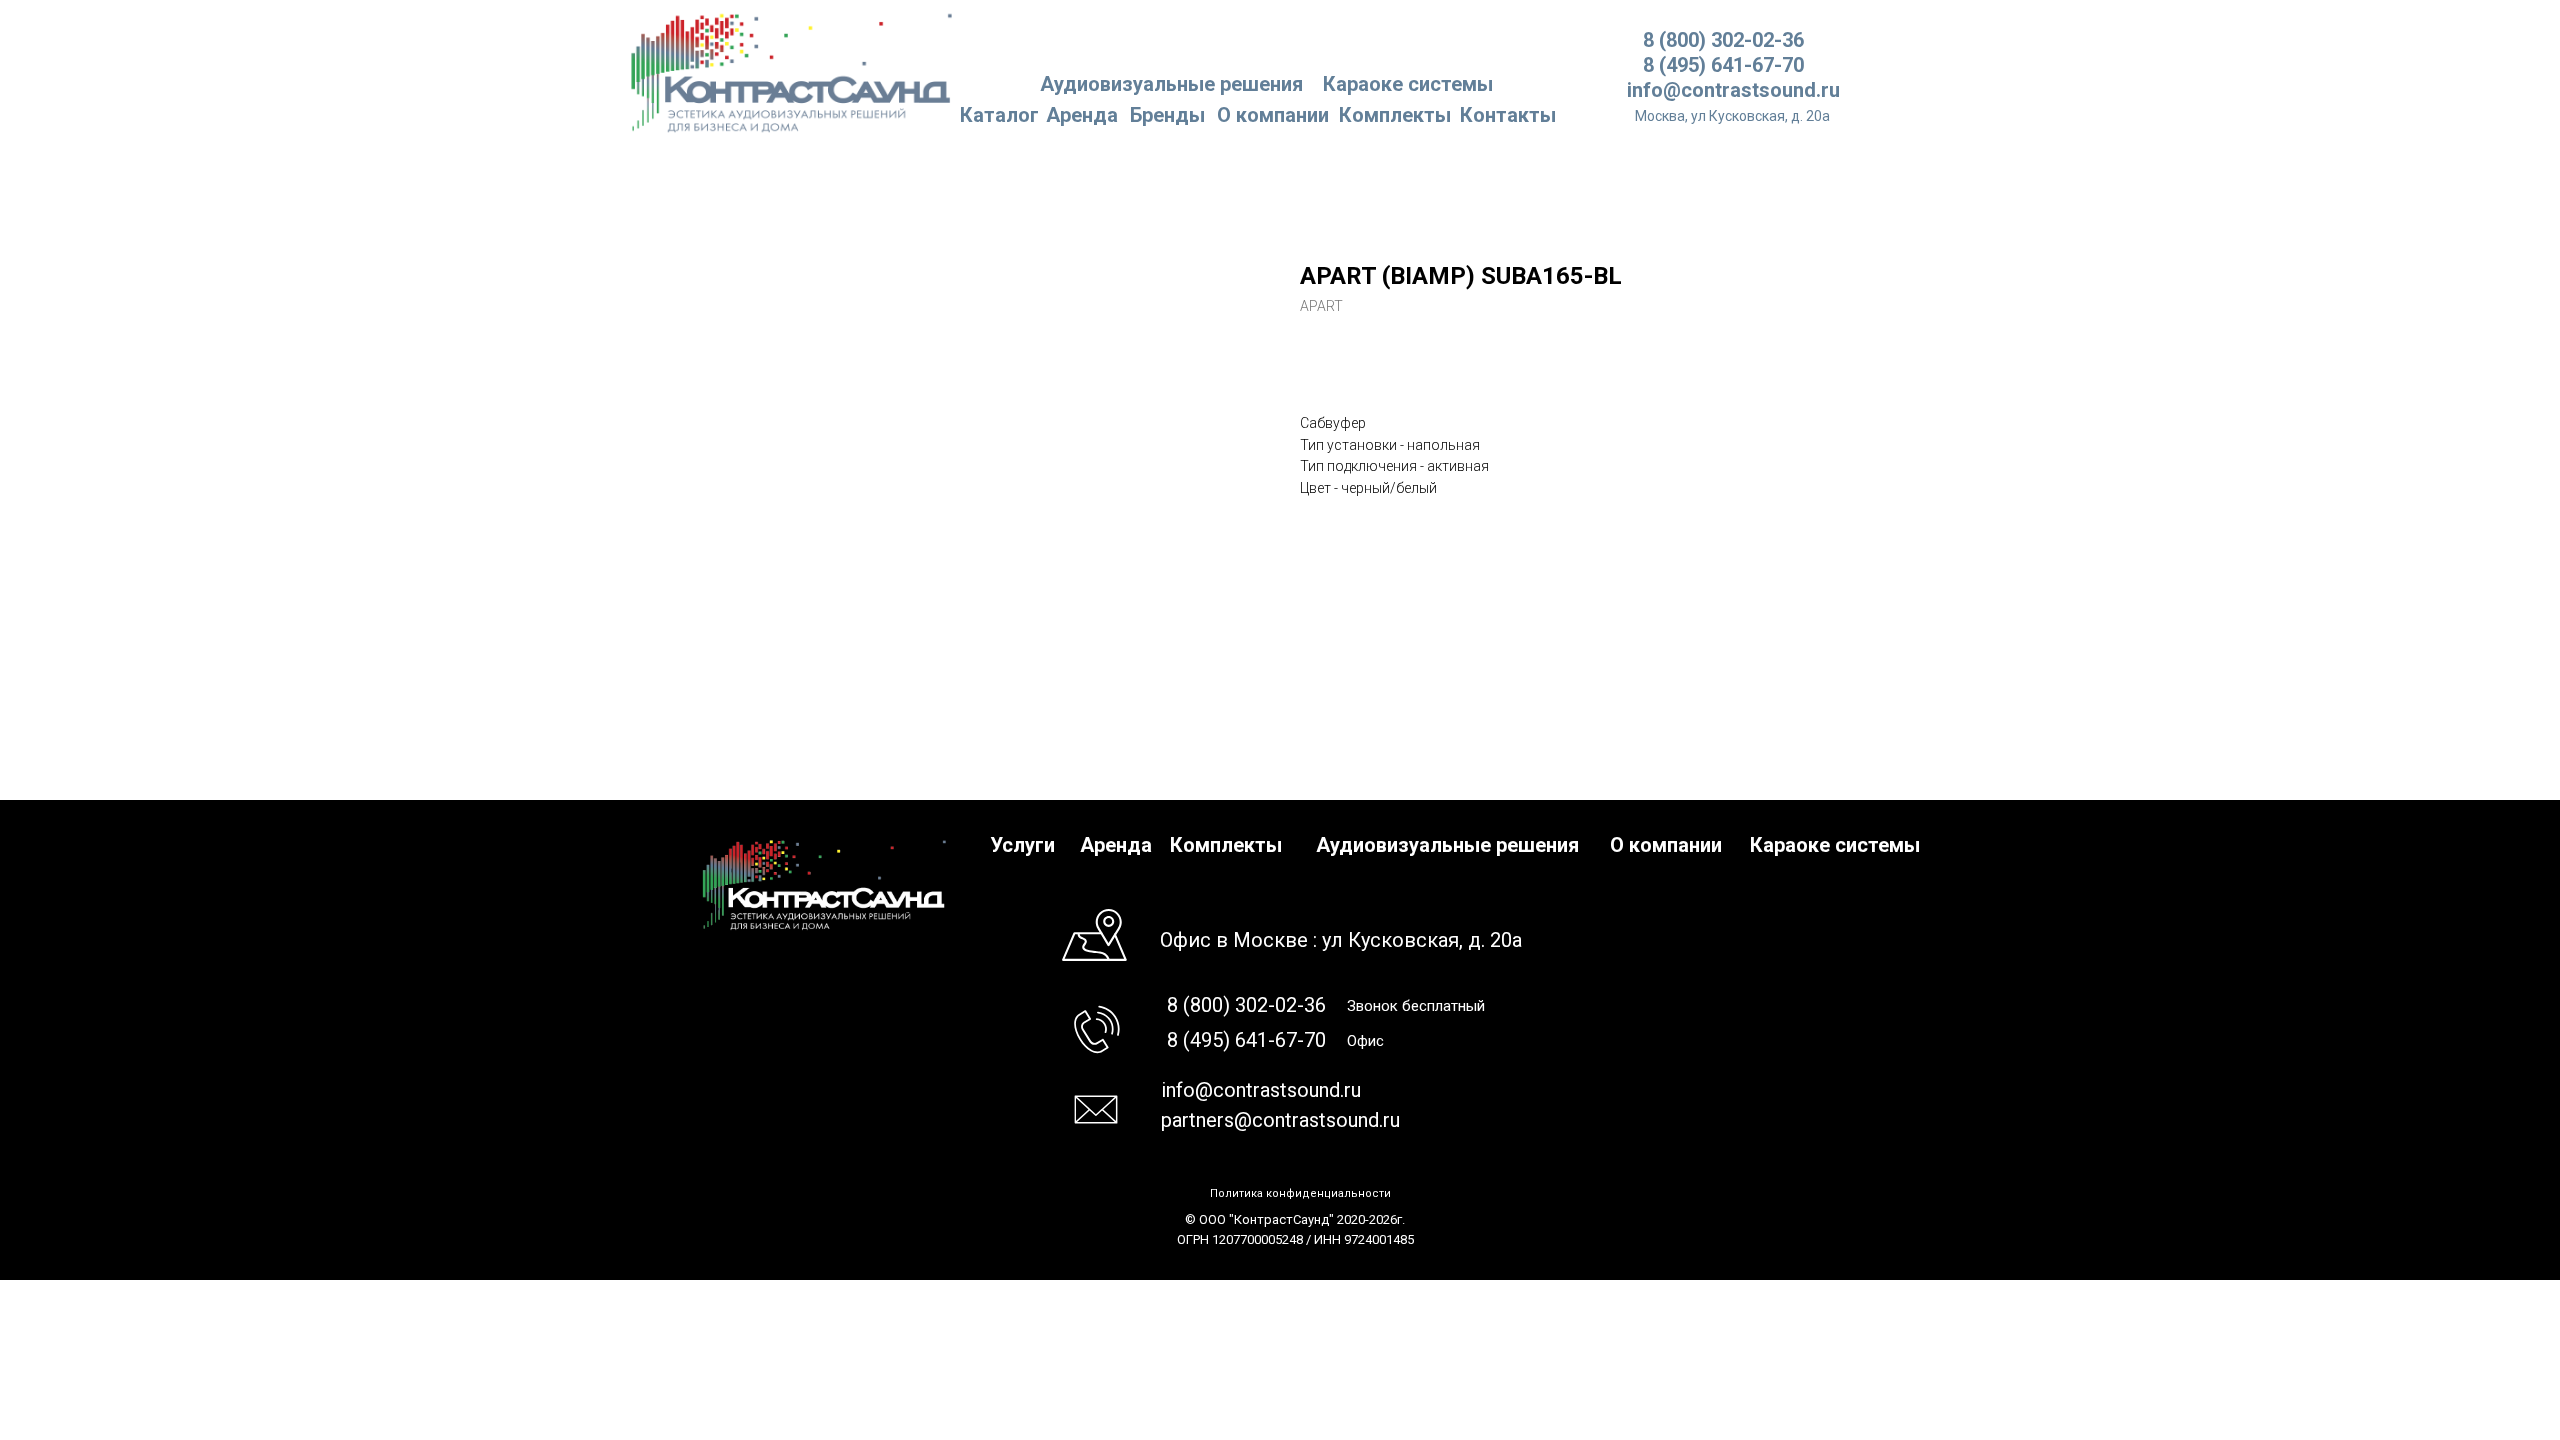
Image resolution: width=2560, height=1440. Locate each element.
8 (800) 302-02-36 (1723, 40)
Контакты (1508, 115)
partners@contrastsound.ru (1280, 1120)
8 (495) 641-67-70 (1723, 65)
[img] (792, 71)
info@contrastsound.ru (1733, 90)
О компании (1273, 115)
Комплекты (1395, 115)
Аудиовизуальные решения (1447, 845)
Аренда (1082, 115)
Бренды (1167, 115)
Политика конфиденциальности (1300, 1193)
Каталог (999, 115)
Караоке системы (1408, 84)
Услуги (1022, 845)
